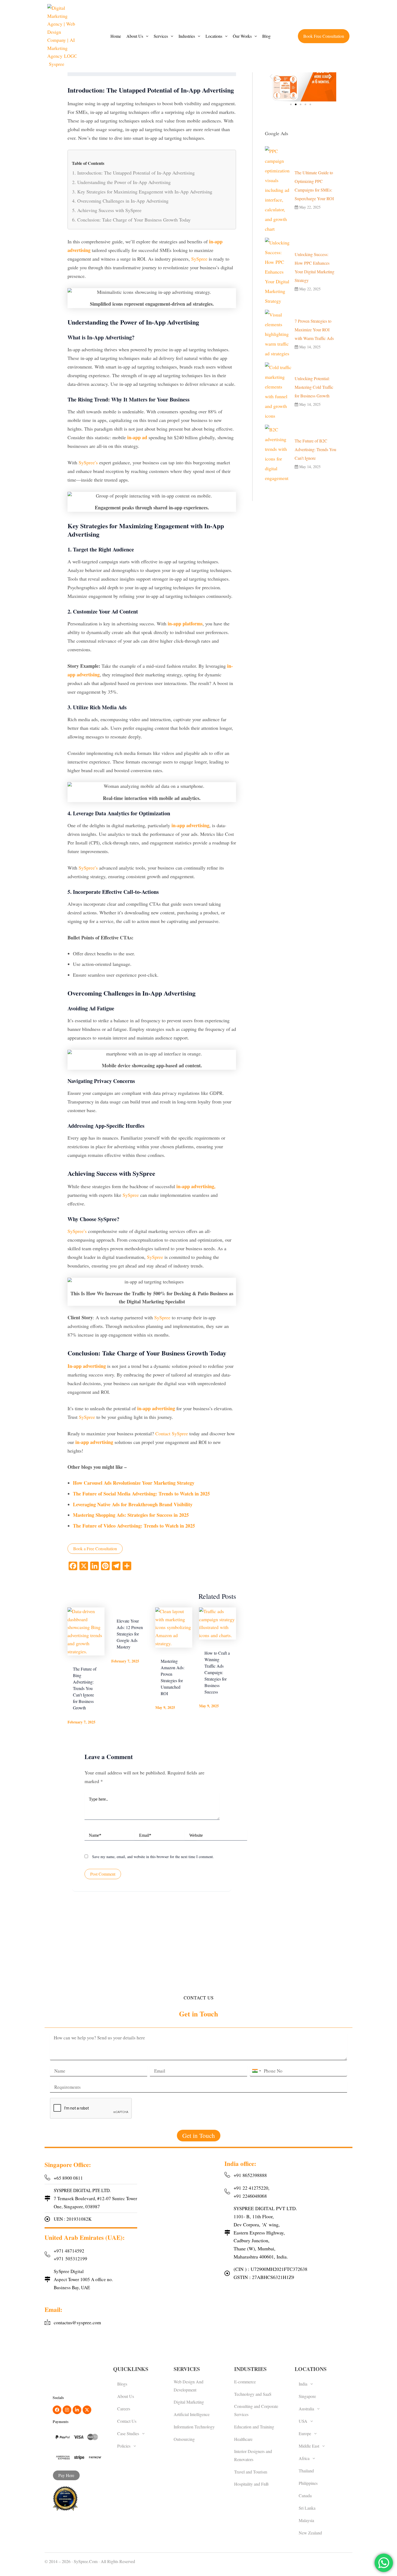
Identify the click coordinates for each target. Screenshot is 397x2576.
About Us (135, 36)
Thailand (306, 2471)
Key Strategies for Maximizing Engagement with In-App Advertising (145, 192)
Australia (306, 2409)
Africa (304, 2458)
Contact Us (127, 2421)
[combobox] (256, 2071)
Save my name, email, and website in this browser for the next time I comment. (153, 1857)
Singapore (307, 2396)
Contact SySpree (172, 1433)
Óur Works (242, 36)
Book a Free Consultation (95, 1548)
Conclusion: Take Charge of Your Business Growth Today (134, 220)
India (303, 2384)
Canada (305, 2495)
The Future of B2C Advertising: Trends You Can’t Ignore (315, 449)
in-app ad (137, 437)
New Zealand (310, 2533)
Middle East (309, 2446)
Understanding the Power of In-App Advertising (124, 182)
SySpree (199, 259)
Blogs (122, 2384)
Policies (124, 2446)
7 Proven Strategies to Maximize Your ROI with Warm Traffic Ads (314, 330)
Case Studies (128, 2433)
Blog (266, 36)
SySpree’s (88, 462)
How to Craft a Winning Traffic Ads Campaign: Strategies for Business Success (217, 1672)
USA (303, 2421)
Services (161, 36)
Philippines (308, 2483)
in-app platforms (185, 623)
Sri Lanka (307, 2508)
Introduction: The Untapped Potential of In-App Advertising (136, 173)
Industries (187, 36)
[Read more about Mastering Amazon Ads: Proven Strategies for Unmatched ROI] (174, 1628)
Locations (214, 36)
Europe (305, 2433)
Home (116, 36)
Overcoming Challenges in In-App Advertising (123, 201)
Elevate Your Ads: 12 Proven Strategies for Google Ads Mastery (130, 1634)
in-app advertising (190, 825)
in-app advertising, (196, 1186)
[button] (137, 36)
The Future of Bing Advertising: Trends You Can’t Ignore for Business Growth (85, 1688)
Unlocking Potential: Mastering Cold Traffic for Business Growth (314, 387)
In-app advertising (87, 1366)
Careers (124, 2409)
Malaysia (306, 2520)
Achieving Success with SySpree (109, 210)
